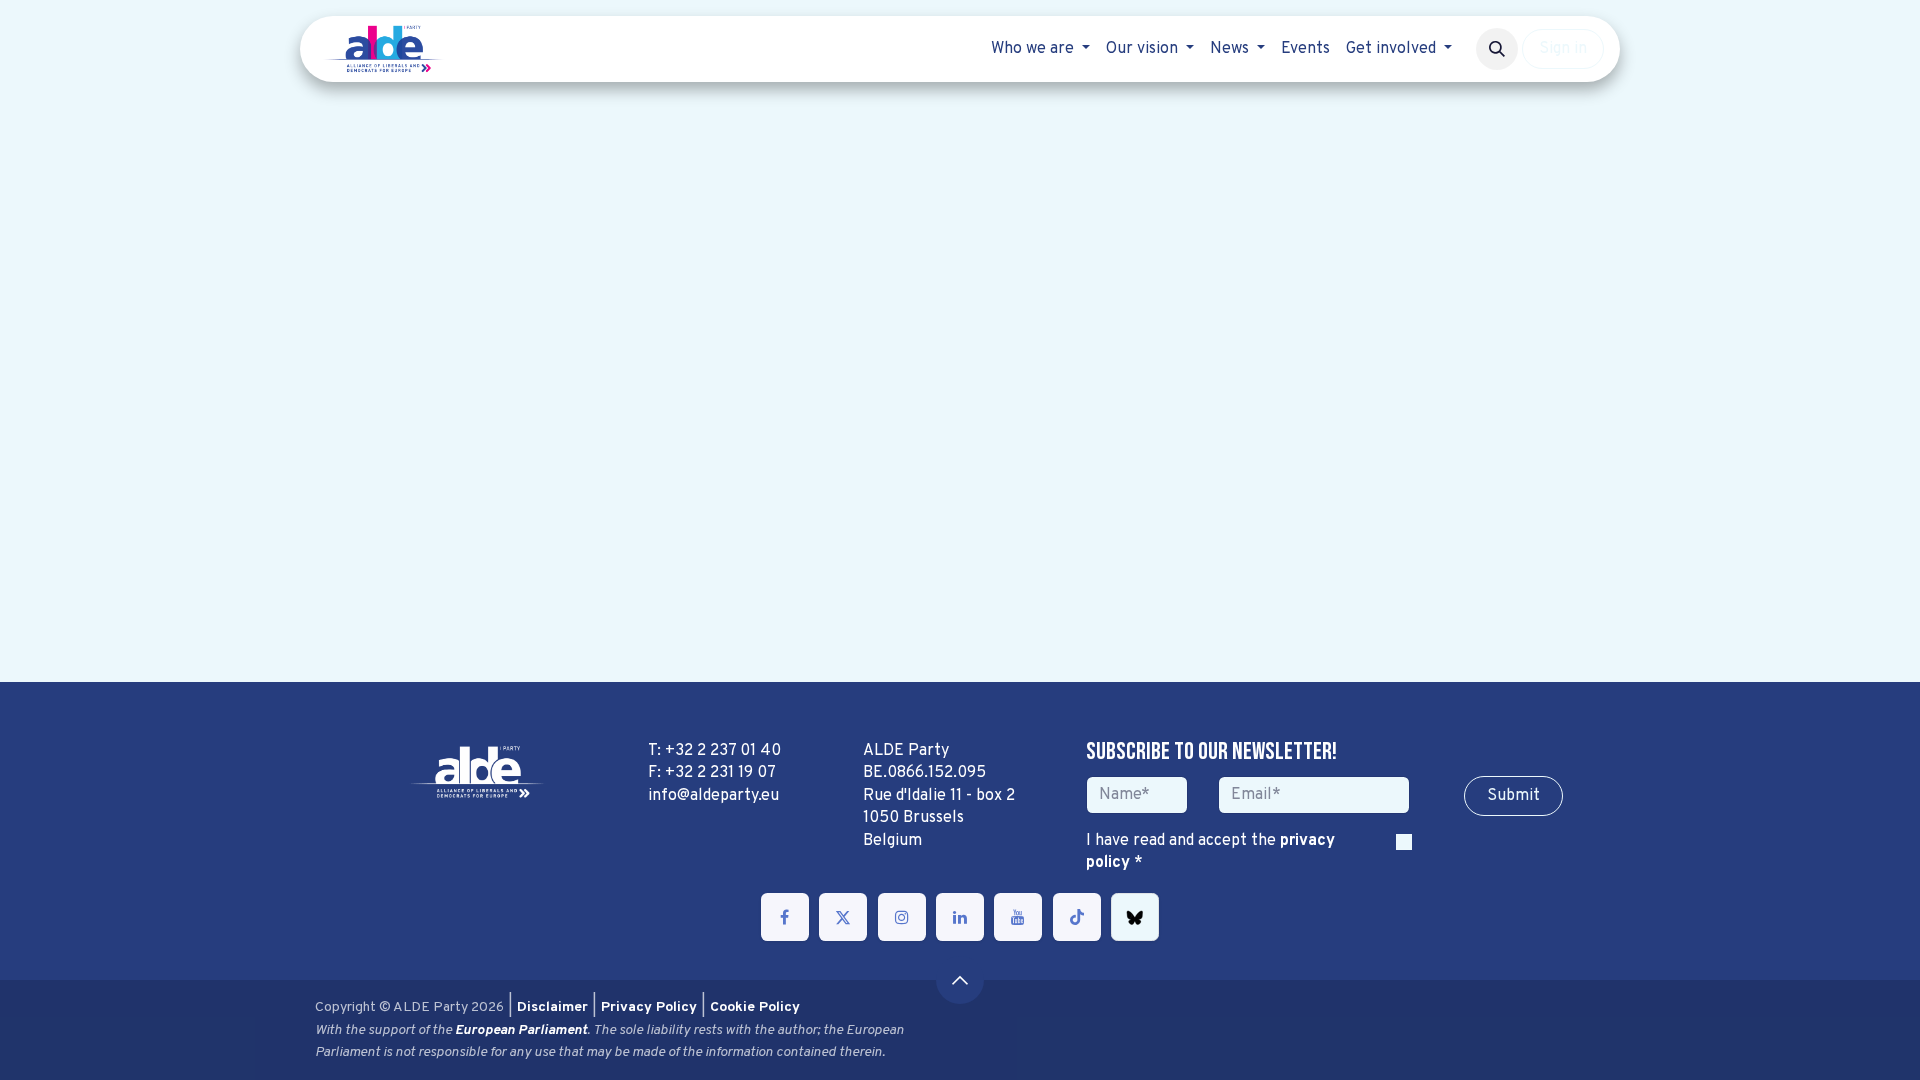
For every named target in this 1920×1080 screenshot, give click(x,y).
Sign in (1563, 49)
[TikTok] (1077, 917)
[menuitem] (1040, 49)
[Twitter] (843, 917)
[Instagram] (902, 917)
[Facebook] (785, 917)
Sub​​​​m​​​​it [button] (1513, 796)
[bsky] (1135, 917)
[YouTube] (1018, 917)
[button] (1497, 49)
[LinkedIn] (960, 917)
